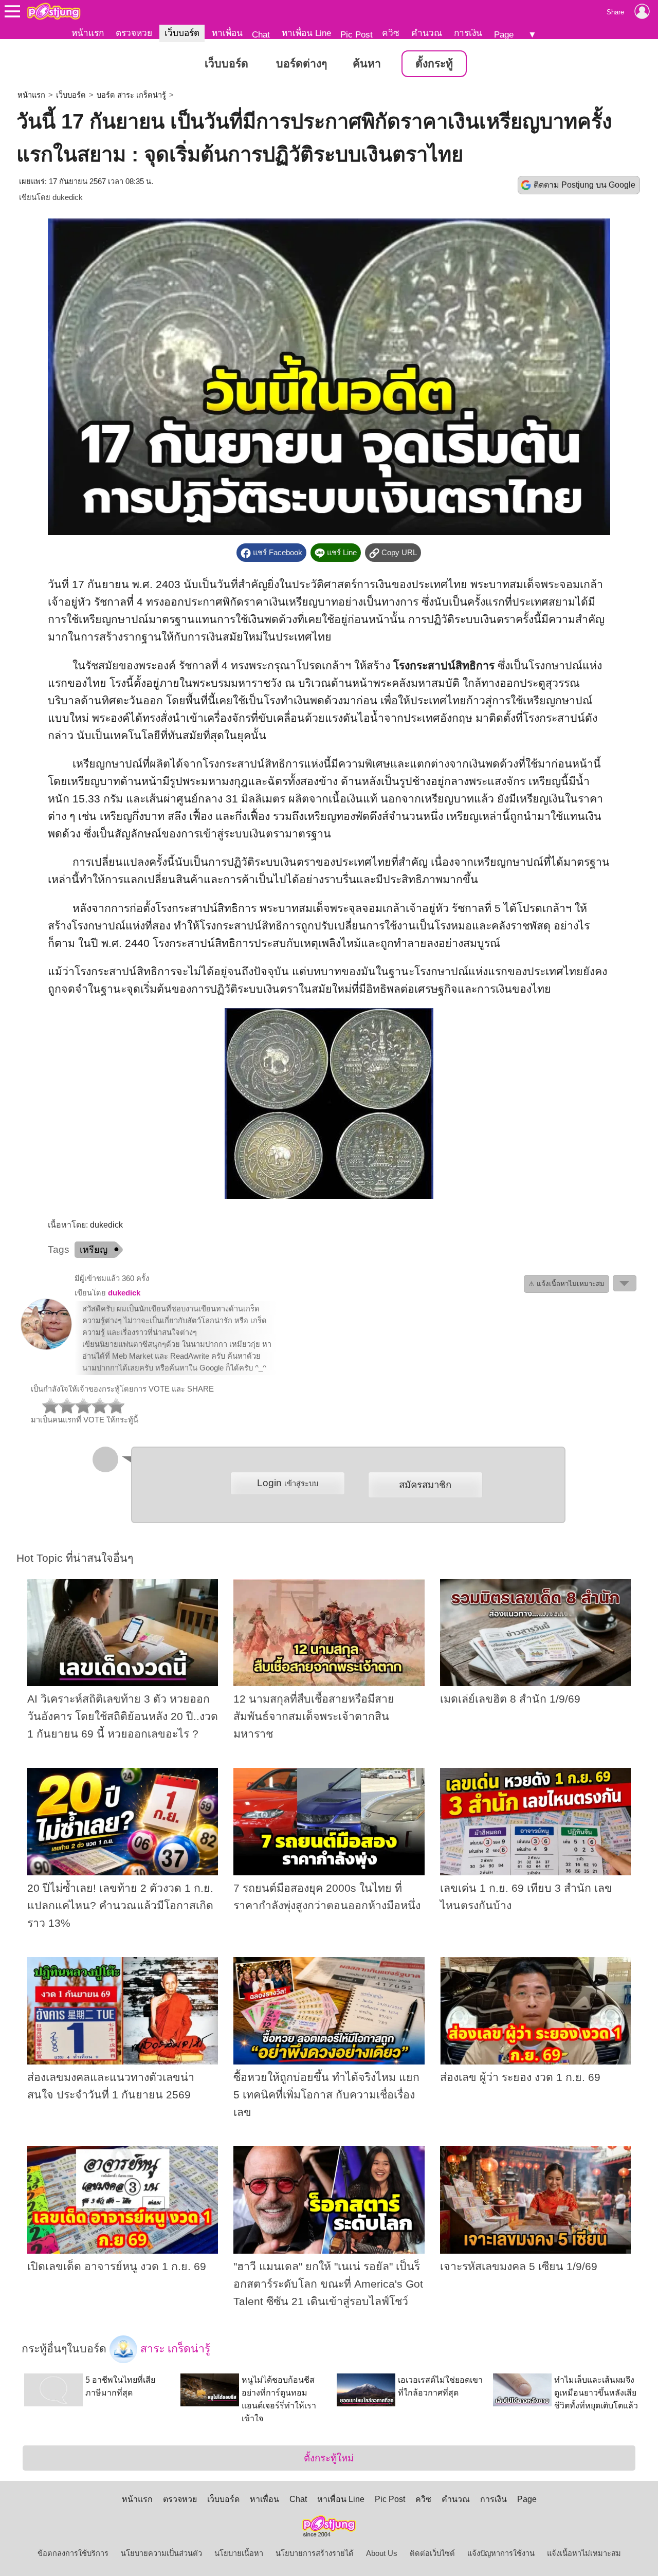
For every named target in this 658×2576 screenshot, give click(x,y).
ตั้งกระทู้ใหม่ (329, 2458)
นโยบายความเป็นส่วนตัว (161, 2553)
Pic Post (357, 34)
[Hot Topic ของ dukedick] (46, 1347)
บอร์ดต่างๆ (301, 64)
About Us (382, 2553)
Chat (261, 34)
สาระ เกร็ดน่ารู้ (174, 2349)
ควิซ (391, 33)
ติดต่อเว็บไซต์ (432, 2553)
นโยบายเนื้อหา (239, 2553)
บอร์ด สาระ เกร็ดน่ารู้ (131, 95)
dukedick (68, 197)
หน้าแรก (88, 33)
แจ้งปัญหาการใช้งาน (501, 2553)
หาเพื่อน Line (306, 33)
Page (504, 34)
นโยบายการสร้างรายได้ (315, 2553)
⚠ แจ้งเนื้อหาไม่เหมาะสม (566, 1284)
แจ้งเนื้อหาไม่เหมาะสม (584, 2553)
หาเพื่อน (227, 33)
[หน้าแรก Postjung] (54, 11)
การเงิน (468, 33)
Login (288, 1483)
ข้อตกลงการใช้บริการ (73, 2553)
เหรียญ (94, 1250)
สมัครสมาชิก (425, 1485)
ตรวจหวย (134, 33)
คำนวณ (427, 33)
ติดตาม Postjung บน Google (584, 185)
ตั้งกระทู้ (434, 64)
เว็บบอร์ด (182, 33)
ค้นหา (367, 64)
